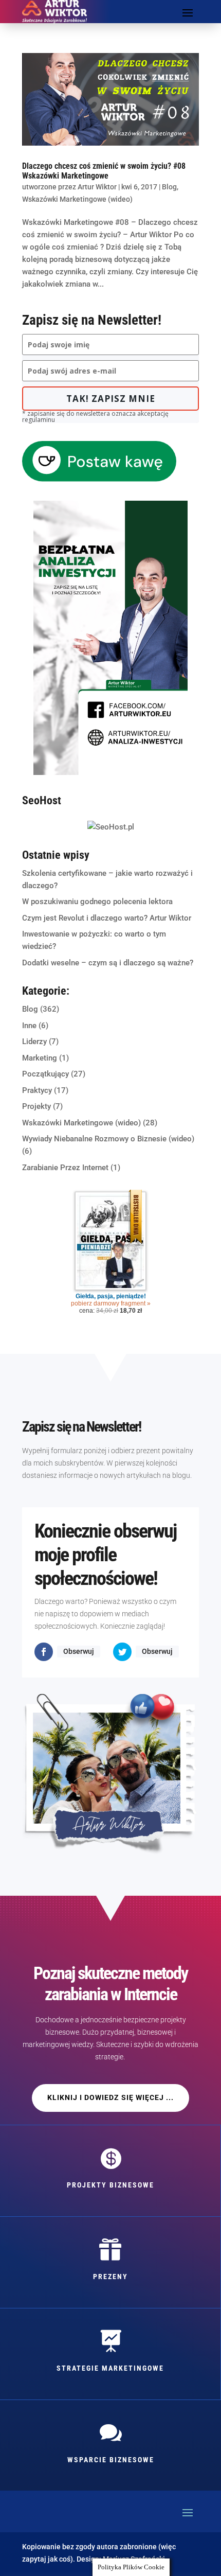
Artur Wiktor (97, 187)
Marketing (40, 1058)
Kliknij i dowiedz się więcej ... (110, 2097)
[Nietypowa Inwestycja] (110, 772)
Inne (29, 1026)
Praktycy (37, 1090)
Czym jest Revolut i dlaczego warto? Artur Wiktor (107, 918)
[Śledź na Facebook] (44, 1652)
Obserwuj (79, 1651)
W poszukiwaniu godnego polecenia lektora (97, 902)
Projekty (36, 1106)
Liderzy (34, 1042)
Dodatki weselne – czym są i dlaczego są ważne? (108, 963)
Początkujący (45, 1074)
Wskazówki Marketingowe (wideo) (77, 199)
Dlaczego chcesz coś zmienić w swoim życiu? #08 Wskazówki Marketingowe (104, 171)
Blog (169, 187)
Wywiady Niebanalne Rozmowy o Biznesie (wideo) (108, 1139)
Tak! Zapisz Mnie (111, 399)
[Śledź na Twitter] (122, 1652)
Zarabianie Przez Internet (65, 1168)
